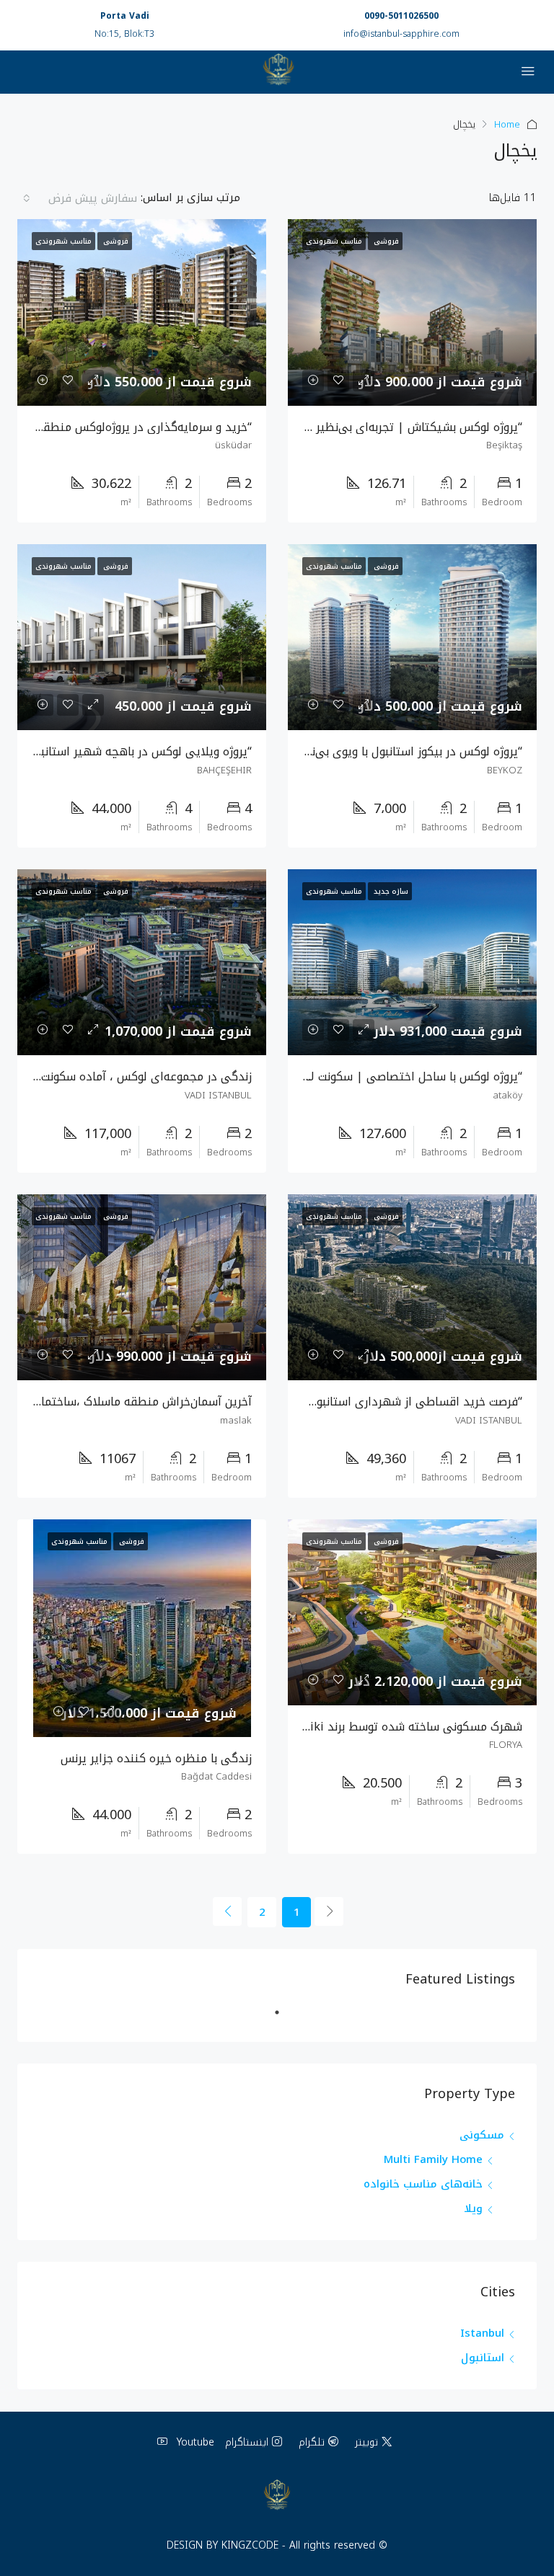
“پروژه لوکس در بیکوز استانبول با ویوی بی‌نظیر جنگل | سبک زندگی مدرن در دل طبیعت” (305, 751)
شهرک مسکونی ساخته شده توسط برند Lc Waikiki (395, 1727)
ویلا (474, 2208)
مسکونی (482, 2135)
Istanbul (482, 2333)
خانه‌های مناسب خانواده (423, 2184)
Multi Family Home (433, 2159)
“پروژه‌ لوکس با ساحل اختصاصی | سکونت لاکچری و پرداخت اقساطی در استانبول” (321, 1076)
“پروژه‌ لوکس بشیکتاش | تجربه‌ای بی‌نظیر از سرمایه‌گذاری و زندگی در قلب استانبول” (313, 427)
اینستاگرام (247, 2442)
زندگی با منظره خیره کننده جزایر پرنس (156, 1758)
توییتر (366, 2442)
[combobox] (79, 198)
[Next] (227, 1911)
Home (507, 124)
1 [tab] (270, 2018)
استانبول (483, 2358)
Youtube (194, 2442)
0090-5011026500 (401, 16)
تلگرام (312, 2442)
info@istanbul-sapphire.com (401, 34)
